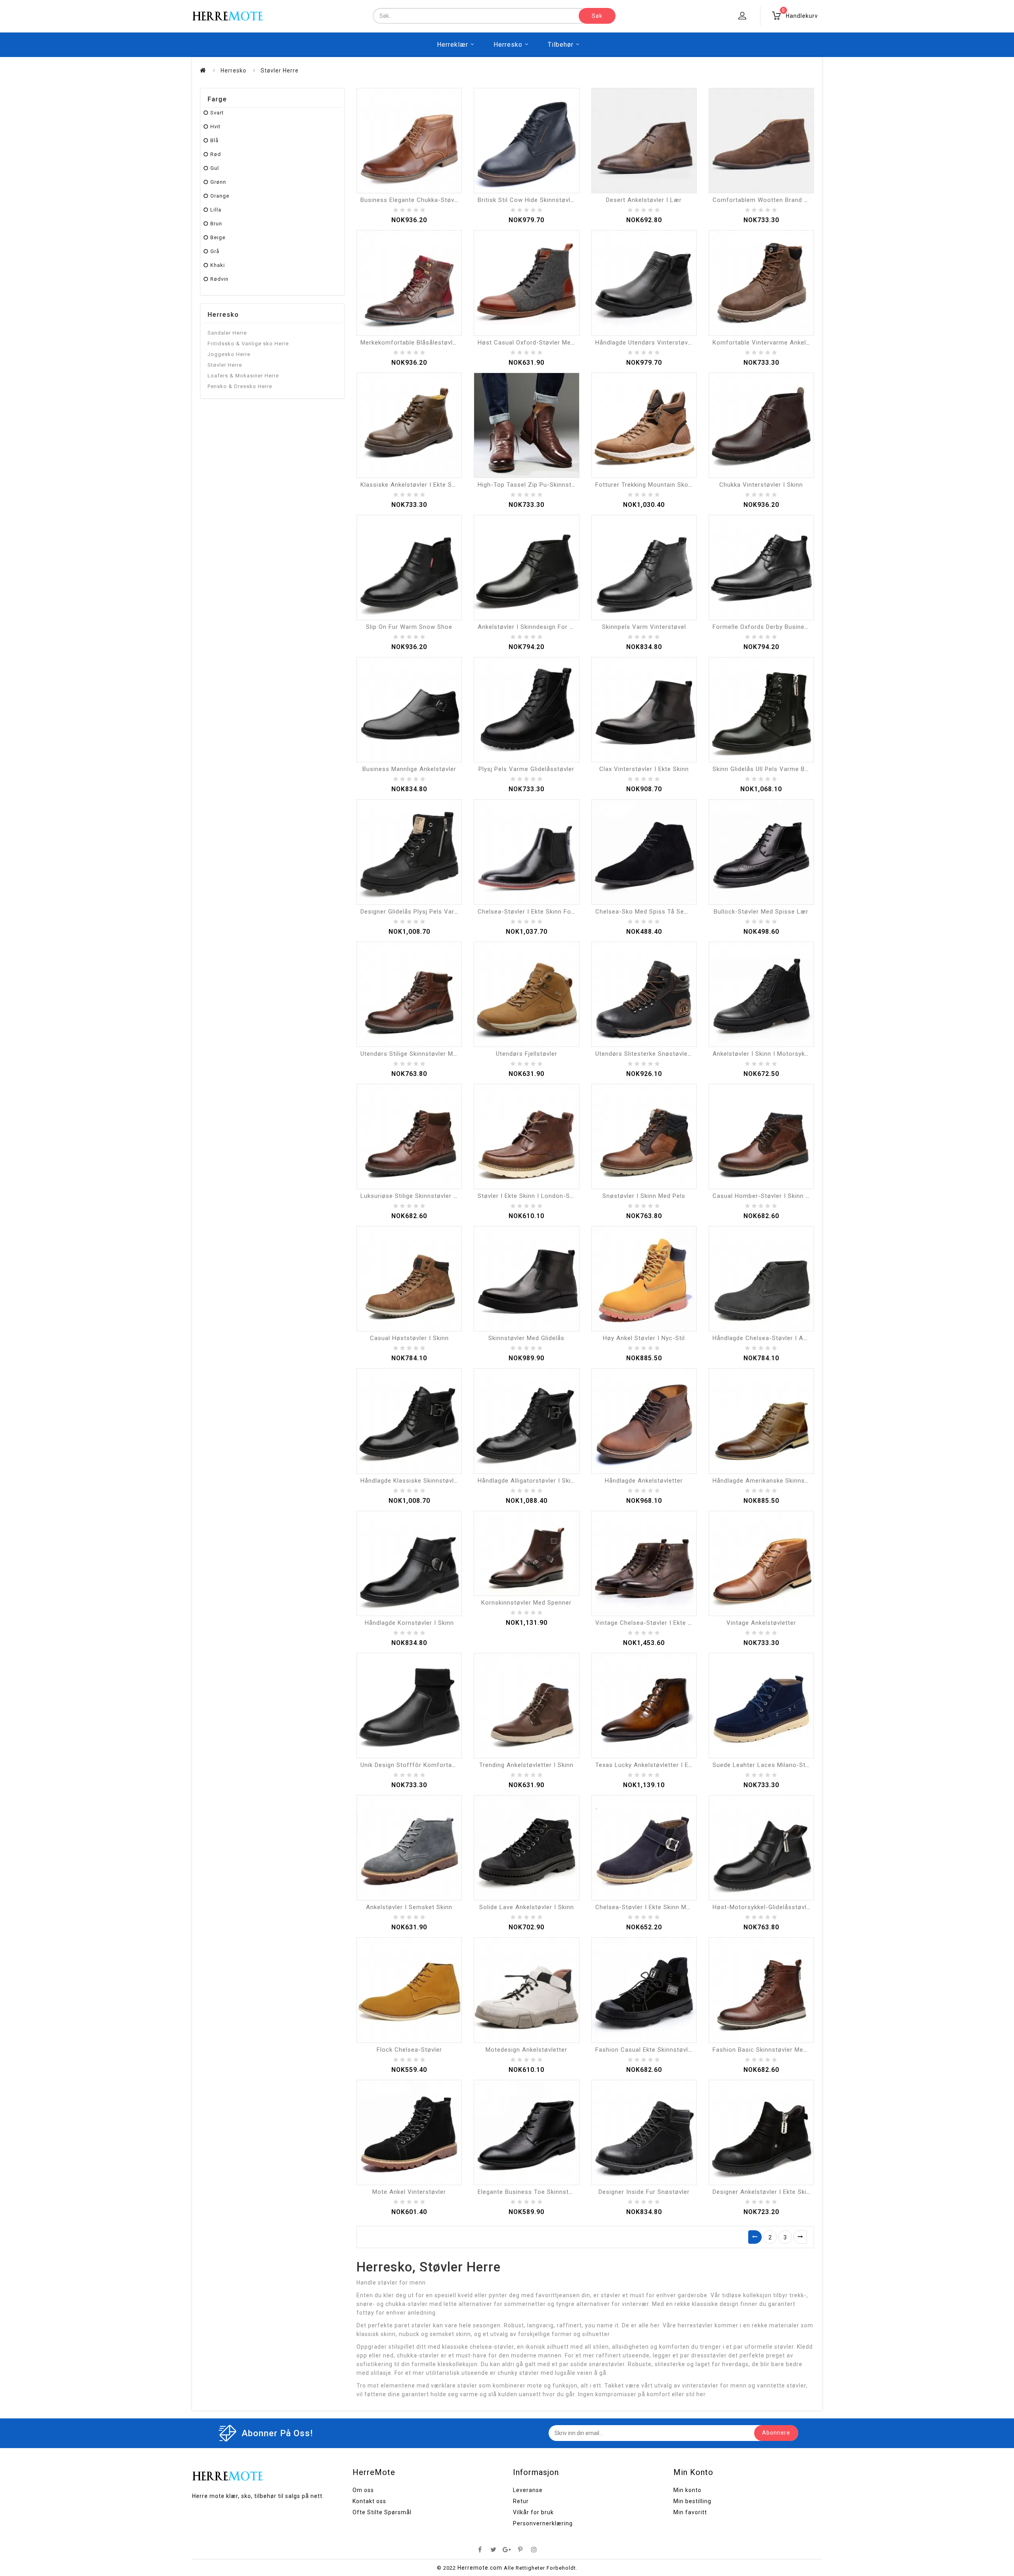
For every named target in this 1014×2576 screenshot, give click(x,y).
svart (217, 113)
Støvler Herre (280, 70)
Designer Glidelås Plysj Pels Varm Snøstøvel (426, 912)
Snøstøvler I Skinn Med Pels (644, 1196)
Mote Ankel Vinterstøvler (409, 2192)
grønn (218, 182)
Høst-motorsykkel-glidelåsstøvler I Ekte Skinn (781, 1907)
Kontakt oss (369, 2501)
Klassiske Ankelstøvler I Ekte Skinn (412, 485)
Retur (521, 2501)
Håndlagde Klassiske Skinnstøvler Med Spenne (429, 1481)
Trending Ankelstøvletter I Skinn (526, 1765)
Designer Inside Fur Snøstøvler (644, 2192)
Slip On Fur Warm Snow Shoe (409, 627)
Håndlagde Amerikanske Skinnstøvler (767, 1481)
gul (215, 168)
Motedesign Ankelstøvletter (526, 2050)
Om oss (363, 2490)
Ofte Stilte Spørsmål (382, 2512)
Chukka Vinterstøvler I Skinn (761, 485)
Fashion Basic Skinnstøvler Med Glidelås (772, 2050)
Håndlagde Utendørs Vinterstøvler (645, 343)
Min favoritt (690, 2512)
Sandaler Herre (227, 333)
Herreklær (453, 45)
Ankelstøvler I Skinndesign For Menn (532, 627)
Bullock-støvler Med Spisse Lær (761, 912)
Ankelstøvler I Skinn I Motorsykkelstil (767, 1054)
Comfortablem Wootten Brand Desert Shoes (778, 200)
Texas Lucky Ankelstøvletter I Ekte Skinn (655, 1765)
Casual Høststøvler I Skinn (409, 1338)
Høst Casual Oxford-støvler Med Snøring (538, 343)
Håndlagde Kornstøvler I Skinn (409, 1623)
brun (216, 224)
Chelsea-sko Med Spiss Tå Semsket (649, 912)
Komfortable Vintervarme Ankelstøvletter (774, 343)
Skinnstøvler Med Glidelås (526, 1338)
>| (800, 2237)
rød (216, 154)
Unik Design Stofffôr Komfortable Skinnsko (425, 1765)
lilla (216, 210)
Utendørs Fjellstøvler (527, 1054)
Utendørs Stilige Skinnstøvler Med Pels (418, 1054)
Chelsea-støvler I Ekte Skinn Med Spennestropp (666, 1907)
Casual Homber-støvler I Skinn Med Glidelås (778, 1196)
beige (218, 237)
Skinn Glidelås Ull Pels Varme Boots (766, 769)
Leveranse (528, 2490)
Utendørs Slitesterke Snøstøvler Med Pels (657, 1054)
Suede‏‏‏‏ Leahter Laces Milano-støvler (766, 1765)
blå (214, 140)
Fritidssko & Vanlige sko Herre (248, 344)
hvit (215, 127)
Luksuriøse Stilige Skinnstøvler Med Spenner (426, 1196)
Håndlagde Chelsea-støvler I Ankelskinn (772, 1338)
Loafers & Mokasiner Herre (243, 376)
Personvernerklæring (543, 2523)
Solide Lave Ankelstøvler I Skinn (527, 1907)
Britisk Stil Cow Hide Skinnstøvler (527, 200)
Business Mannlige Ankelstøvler (409, 769)
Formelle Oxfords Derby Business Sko (769, 627)
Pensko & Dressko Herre (240, 386)
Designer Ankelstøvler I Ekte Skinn (763, 2192)
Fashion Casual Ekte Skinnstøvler (645, 2050)
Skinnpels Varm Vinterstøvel (644, 627)
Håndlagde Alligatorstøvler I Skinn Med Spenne (547, 1481)
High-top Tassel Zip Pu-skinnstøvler (532, 485)
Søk (597, 16)
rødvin (219, 279)
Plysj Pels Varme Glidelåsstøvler (526, 769)
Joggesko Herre (229, 354)
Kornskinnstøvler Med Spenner (526, 1603)
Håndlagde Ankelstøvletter (644, 1481)
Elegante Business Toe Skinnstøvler (531, 2192)
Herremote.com (480, 2568)
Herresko (508, 45)
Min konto (687, 2490)
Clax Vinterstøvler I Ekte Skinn (644, 769)
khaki (218, 265)
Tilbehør (561, 45)
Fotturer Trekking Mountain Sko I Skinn (653, 485)
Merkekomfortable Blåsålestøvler (410, 343)
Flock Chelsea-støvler (409, 2050)
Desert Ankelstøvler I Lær (644, 200)
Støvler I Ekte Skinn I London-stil (527, 1196)
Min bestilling (692, 2501)
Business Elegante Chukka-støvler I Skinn (422, 200)
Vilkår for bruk (533, 2512)
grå (215, 251)
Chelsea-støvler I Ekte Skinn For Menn (535, 912)
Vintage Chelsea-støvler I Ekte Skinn (650, 1623)
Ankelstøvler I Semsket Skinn (409, 1907)
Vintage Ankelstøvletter (761, 1623)
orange (220, 196)
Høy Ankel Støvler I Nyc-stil (644, 1338)
